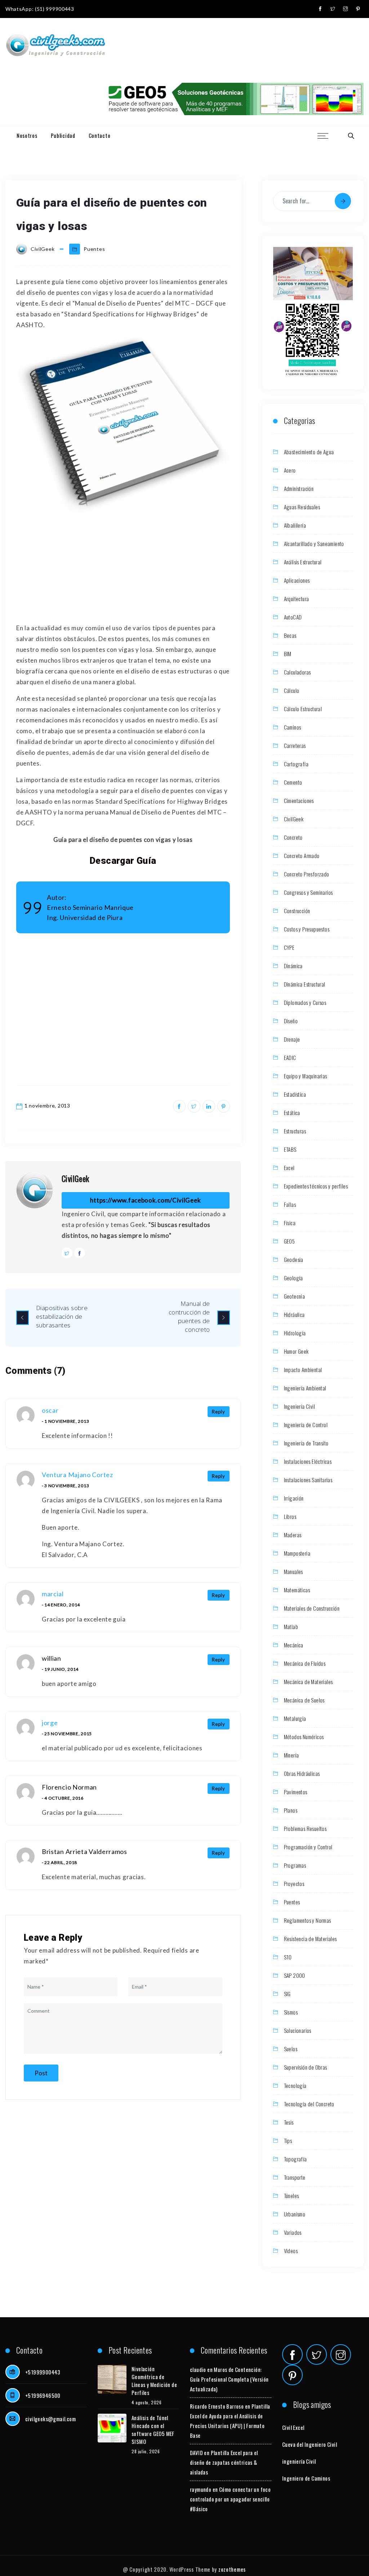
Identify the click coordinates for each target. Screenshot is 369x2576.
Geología (294, 1278)
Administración (299, 488)
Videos (291, 2251)
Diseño (291, 1021)
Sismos (291, 2012)
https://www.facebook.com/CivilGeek (145, 1200)
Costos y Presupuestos (307, 929)
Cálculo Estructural (303, 709)
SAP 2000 (295, 1975)
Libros (290, 1516)
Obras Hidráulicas (302, 1773)
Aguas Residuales (302, 507)
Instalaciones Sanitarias (308, 1480)
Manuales (294, 1571)
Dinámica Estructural (305, 984)
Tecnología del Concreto (309, 2104)
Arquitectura (297, 599)
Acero (290, 470)
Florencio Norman (69, 1787)
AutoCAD (293, 617)
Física (290, 1223)
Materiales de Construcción (312, 1608)
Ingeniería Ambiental (305, 1388)
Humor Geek (296, 1351)
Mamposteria (297, 1553)
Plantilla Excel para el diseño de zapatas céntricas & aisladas (224, 2462)
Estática (292, 1113)
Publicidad (63, 135)
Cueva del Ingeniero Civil (310, 2444)
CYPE (289, 947)
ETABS (290, 1149)
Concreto (293, 837)
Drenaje (292, 1039)
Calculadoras (297, 672)
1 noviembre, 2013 (47, 1106)
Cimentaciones (299, 800)
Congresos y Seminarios (308, 892)
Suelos (291, 2049)
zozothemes (232, 2569)
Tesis (289, 2122)
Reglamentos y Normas (308, 1920)
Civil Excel (293, 2427)
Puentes (94, 249)
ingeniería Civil (299, 2461)
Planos (291, 1810)
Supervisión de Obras (306, 2067)
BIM (288, 654)
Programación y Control (308, 1847)
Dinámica (293, 966)
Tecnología (295, 2085)
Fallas (290, 1204)
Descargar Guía (123, 861)
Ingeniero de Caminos (306, 2478)
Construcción (297, 911)
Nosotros (27, 135)
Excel (289, 1168)
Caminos (293, 727)
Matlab (291, 1627)
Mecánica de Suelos (304, 1700)
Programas (295, 1865)
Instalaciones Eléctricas (308, 1461)
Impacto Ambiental (303, 1370)
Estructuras (295, 1131)
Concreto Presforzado (307, 874)
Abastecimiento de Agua (309, 452)
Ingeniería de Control (306, 1425)
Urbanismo (295, 2214)
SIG (287, 1994)
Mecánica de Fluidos (305, 1663)
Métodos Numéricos (304, 1737)
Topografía (295, 2159)
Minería (292, 1755)
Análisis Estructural (303, 562)
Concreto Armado (302, 856)
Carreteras (295, 745)
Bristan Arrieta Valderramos (85, 1851)
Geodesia (294, 1259)
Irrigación (294, 1498)
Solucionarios (298, 2030)
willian (52, 1658)
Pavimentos (296, 1792)
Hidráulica (294, 1314)
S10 (288, 1957)
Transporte (295, 2177)
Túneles (292, 2196)
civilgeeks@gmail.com (50, 2419)
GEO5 (290, 1241)
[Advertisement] (123, 569)
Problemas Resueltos (305, 1828)
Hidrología (295, 1333)
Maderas (293, 1535)
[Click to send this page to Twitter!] (194, 1106)
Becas (290, 635)
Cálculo (292, 690)
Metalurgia (295, 1718)
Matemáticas (297, 1590)
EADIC (290, 1057)
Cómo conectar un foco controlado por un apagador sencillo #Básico (230, 2499)
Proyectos (294, 1883)
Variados (293, 2232)
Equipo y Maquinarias (306, 1076)
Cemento (293, 782)
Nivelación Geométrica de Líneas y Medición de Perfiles (154, 2381)
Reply (219, 1412)
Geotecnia (295, 1296)
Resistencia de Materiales (310, 1939)
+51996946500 (43, 2395)
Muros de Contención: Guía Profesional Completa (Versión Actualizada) (229, 2379)
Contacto (100, 135)
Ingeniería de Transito (306, 1443)
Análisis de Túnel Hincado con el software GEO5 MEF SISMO (153, 2430)
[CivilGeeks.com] (55, 46)
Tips (288, 2140)
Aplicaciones (297, 580)
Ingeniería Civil (299, 1406)
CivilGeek (75, 1178)
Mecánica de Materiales (308, 1682)
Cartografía (296, 764)
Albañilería (295, 525)
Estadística (295, 1094)
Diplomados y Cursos (305, 1002)
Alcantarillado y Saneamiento (314, 543)
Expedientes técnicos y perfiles (316, 1186)
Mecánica (294, 1645)
